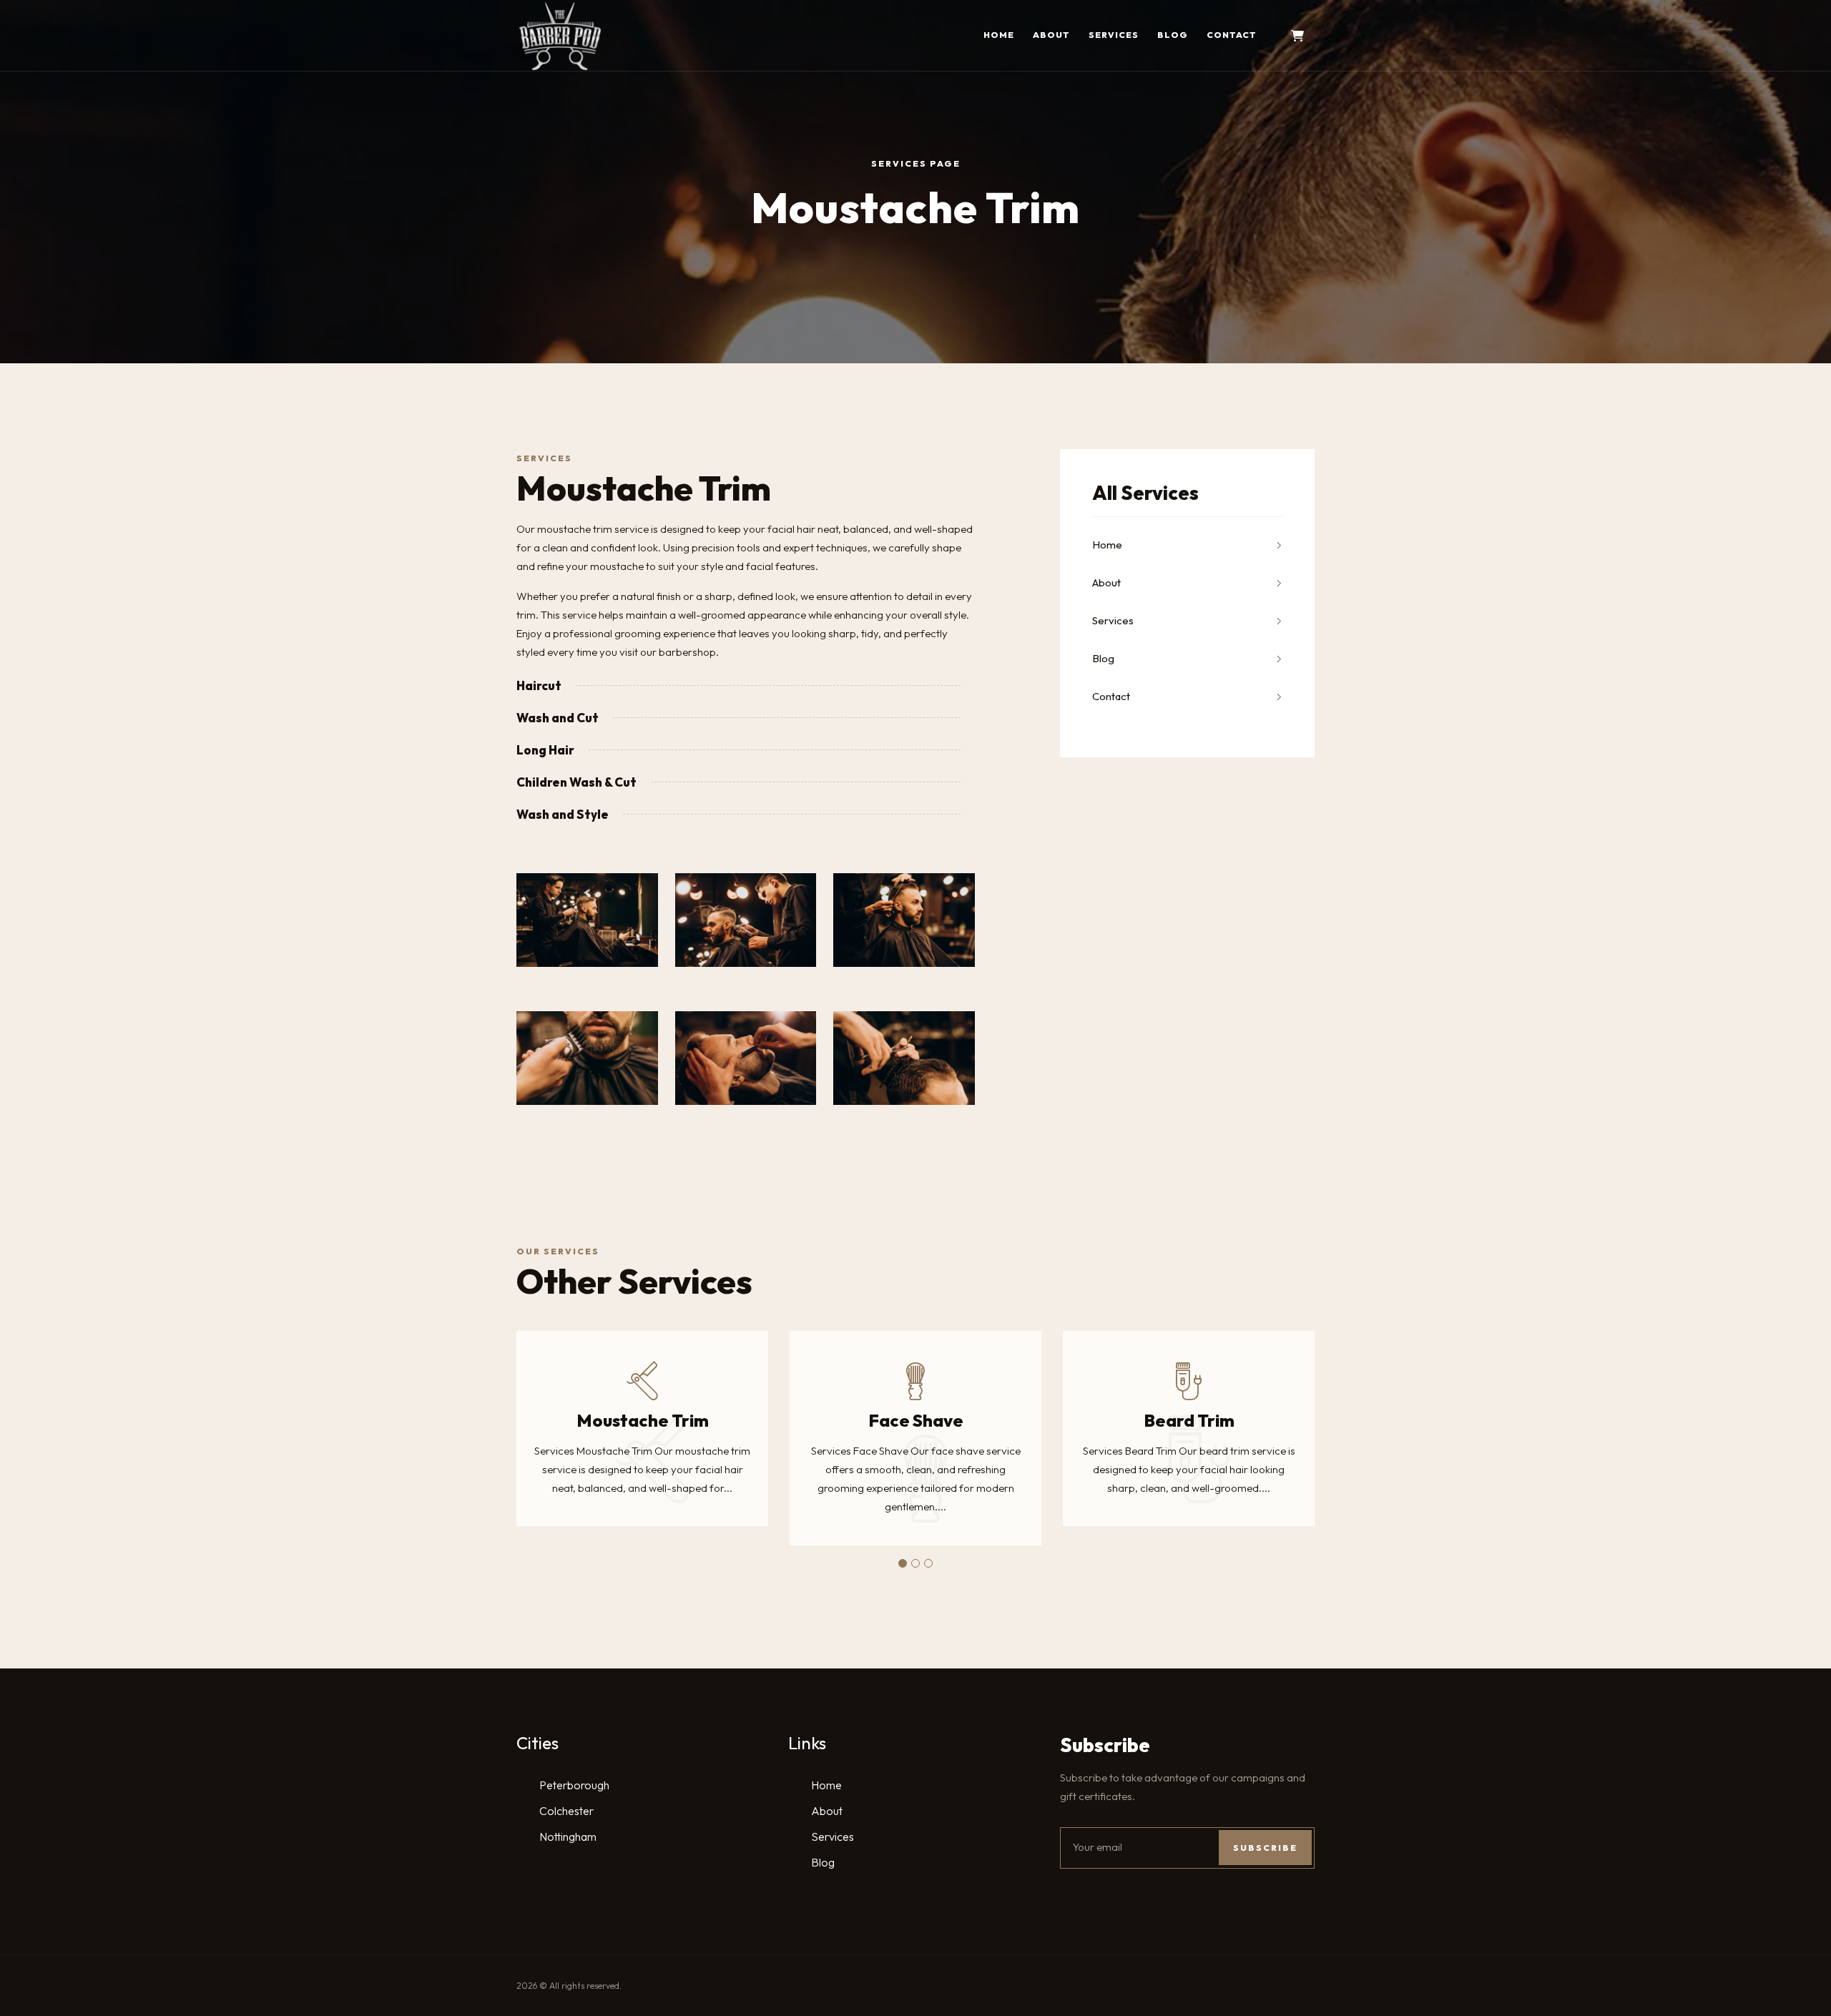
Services (1114, 35)
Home (999, 35)
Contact (1232, 35)
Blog (1173, 35)
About (1051, 35)
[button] (903, 1563)
